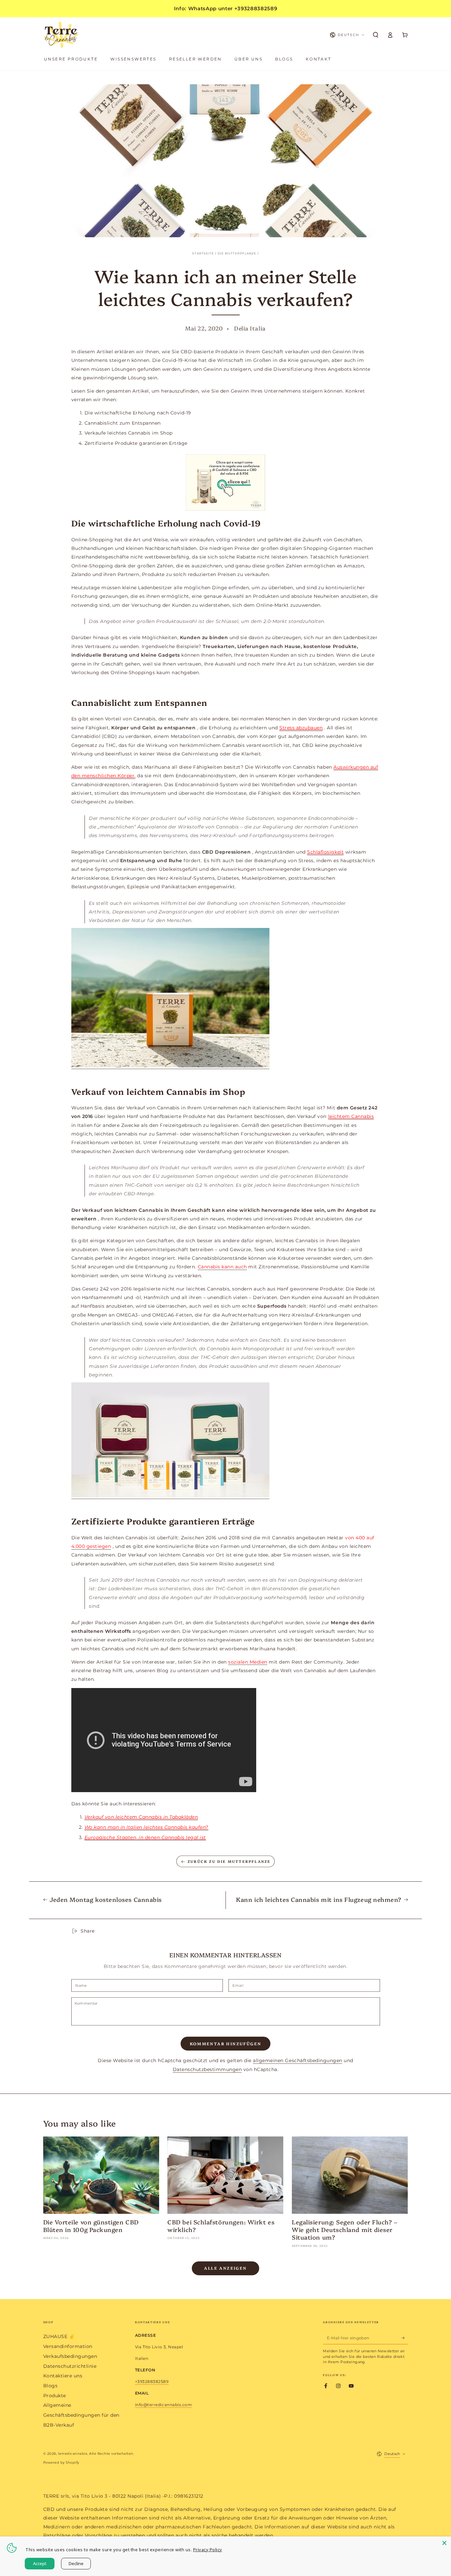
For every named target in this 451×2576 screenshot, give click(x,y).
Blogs (51, 2386)
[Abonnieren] (405, 2338)
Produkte (55, 2396)
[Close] (444, 2543)
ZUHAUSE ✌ (59, 2336)
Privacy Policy (208, 2550)
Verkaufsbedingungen (70, 2356)
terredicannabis (73, 2454)
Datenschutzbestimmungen (207, 2069)
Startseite (203, 253)
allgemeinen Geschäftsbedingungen (297, 2060)
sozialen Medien (248, 1662)
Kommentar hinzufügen (226, 2043)
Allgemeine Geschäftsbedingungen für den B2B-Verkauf (81, 2415)
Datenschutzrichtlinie (70, 2366)
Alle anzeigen (225, 2268)
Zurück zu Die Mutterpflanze (229, 1861)
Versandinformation (68, 2346)
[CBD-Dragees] (226, 482)
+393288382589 (152, 2382)
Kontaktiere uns (63, 2376)
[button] (376, 35)
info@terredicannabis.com (163, 2405)
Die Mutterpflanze (237, 253)
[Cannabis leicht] (170, 1066)
